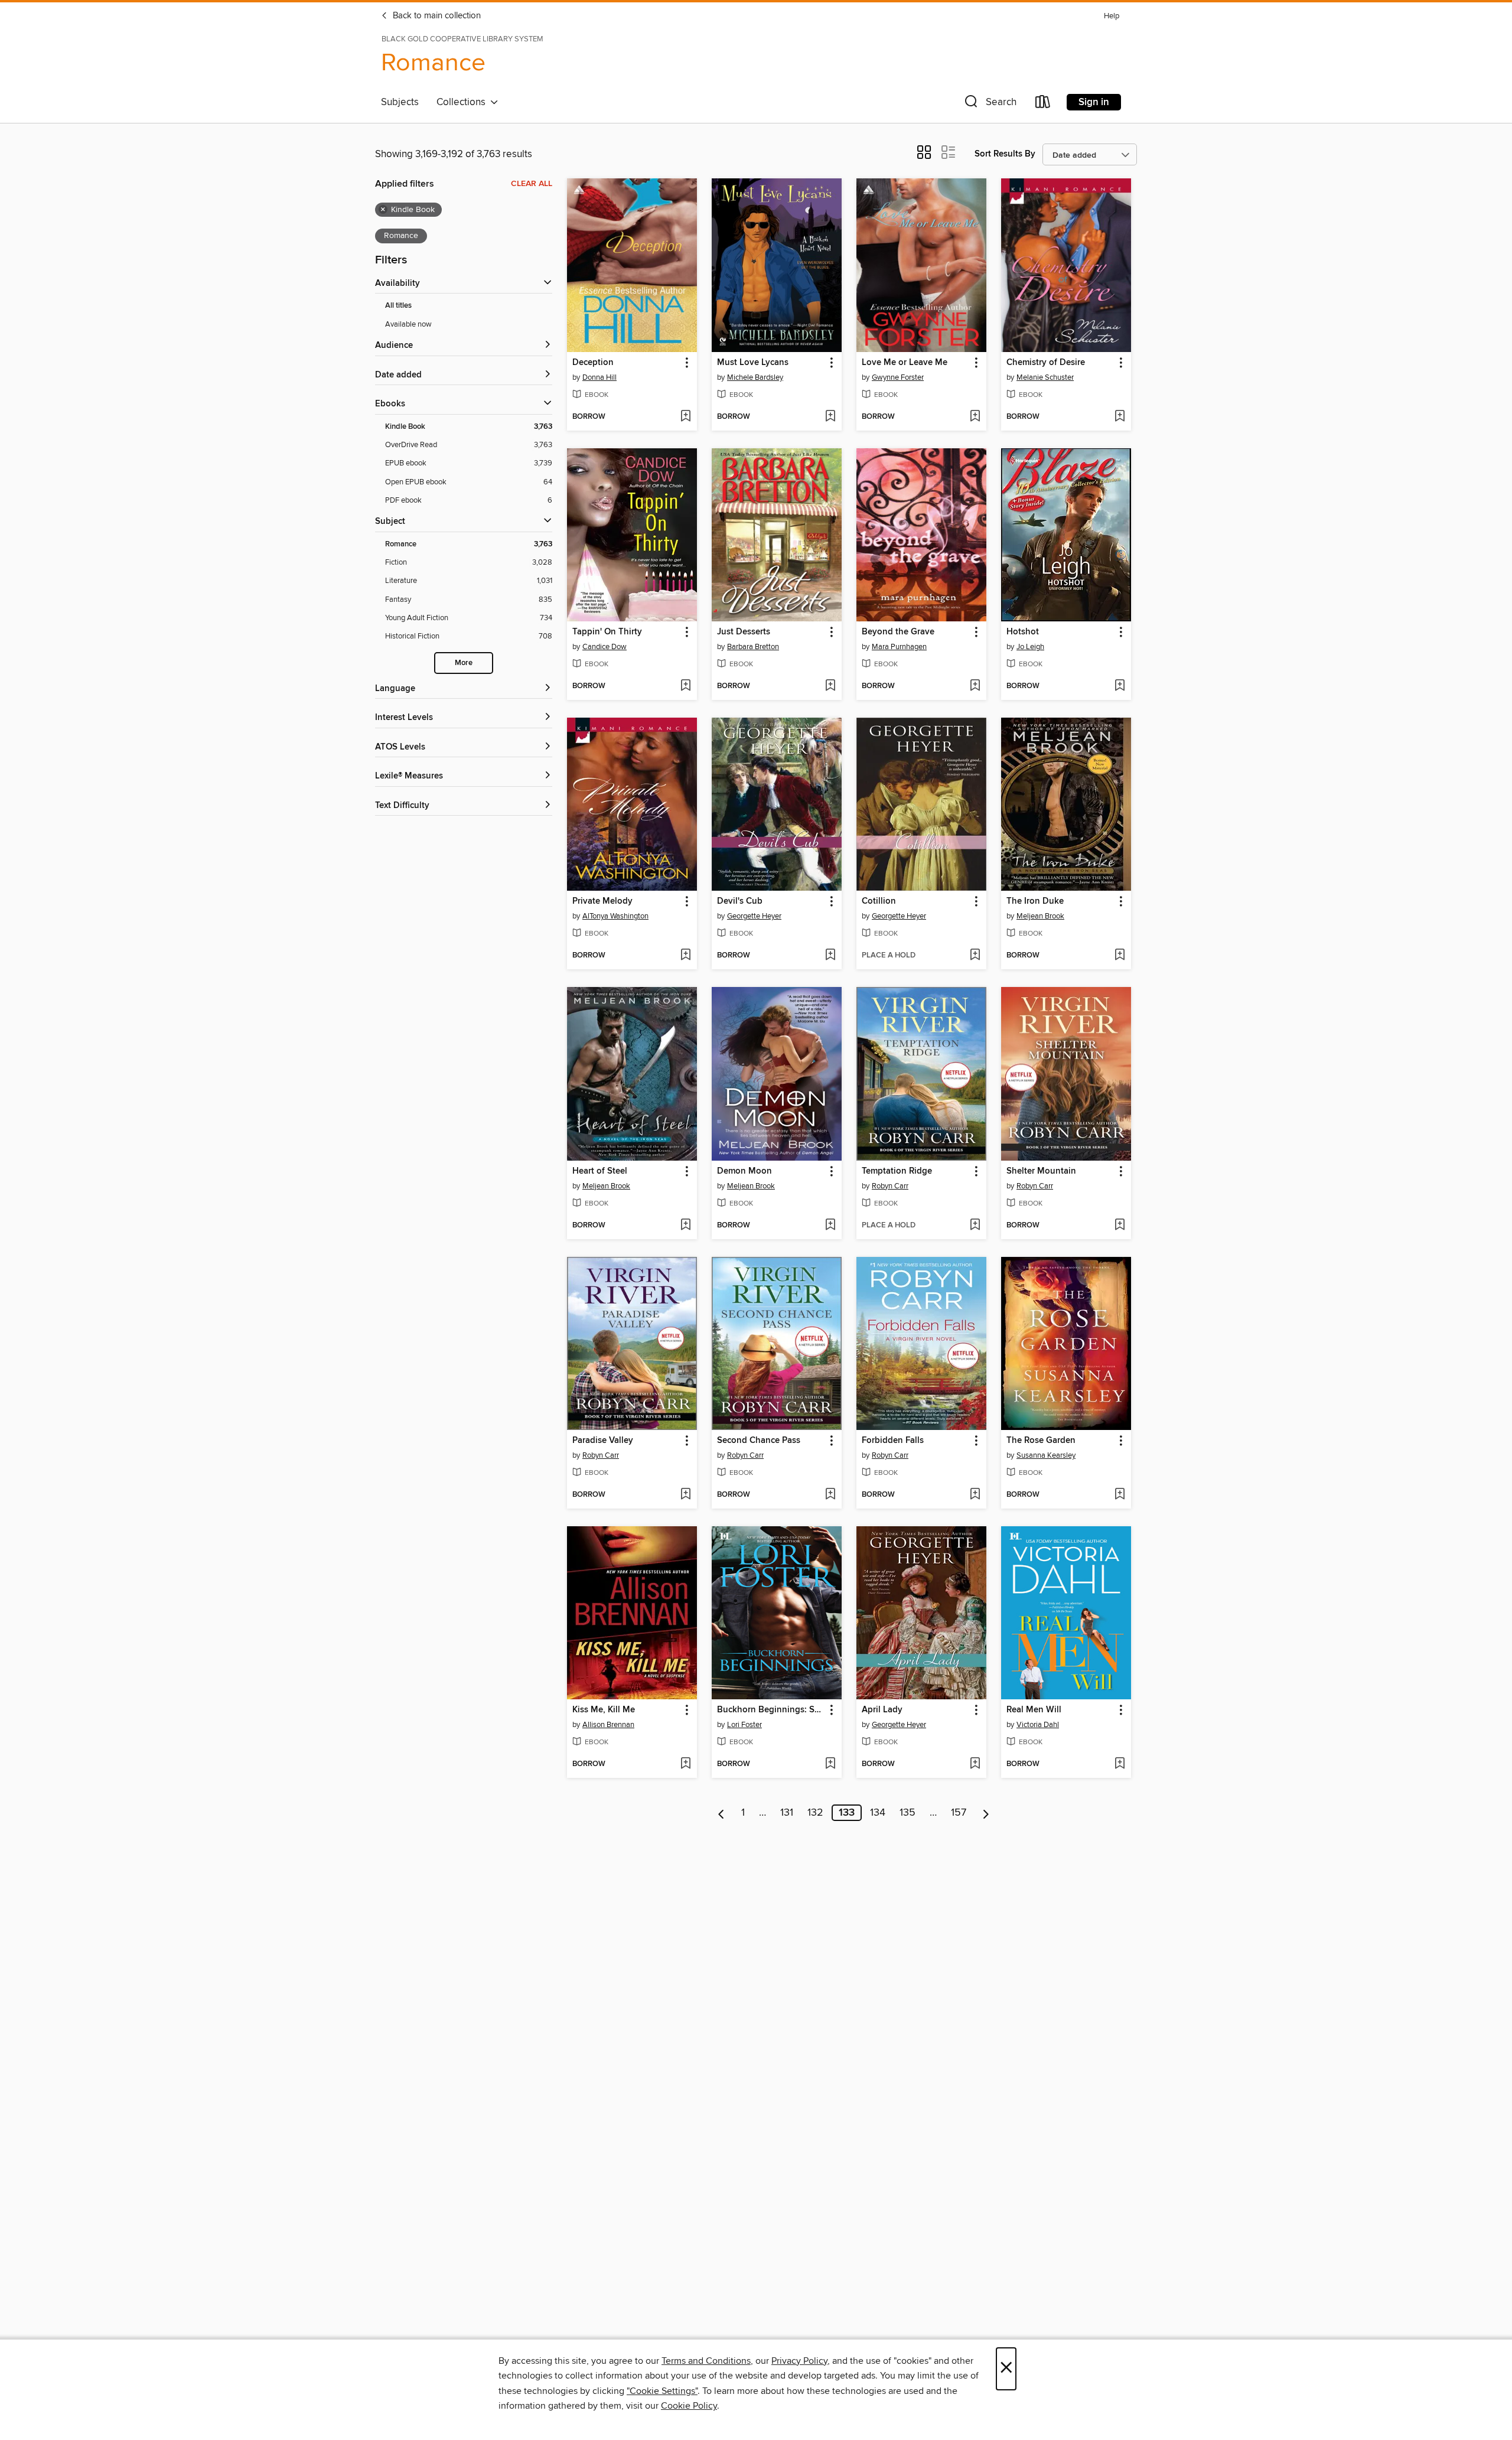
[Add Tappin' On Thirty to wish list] (685, 686)
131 (787, 1813)
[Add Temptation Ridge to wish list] (975, 1226)
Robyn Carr (890, 1186)
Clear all (532, 184)
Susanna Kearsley (1046, 1455)
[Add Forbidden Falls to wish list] (975, 1495)
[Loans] (1043, 104)
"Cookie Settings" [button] (662, 2391)
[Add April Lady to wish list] (975, 1764)
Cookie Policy (689, 2406)
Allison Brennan (608, 1725)
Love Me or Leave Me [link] (905, 363)
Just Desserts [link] (744, 632)
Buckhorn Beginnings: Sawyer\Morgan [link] (771, 1710)
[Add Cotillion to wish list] (975, 956)
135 (907, 1813)
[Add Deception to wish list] (685, 417)
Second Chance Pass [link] (759, 1441)
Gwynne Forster (898, 377)
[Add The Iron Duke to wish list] (1120, 956)
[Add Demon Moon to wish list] (830, 1226)
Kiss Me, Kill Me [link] (604, 1710)
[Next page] (986, 1813)
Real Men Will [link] (1034, 1710)
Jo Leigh (1030, 647)
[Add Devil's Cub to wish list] (830, 956)
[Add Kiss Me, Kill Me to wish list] (685, 1764)
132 (815, 1813)
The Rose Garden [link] (1041, 1441)
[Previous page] (721, 1813)
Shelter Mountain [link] (1041, 1171)
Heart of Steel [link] (600, 1171)
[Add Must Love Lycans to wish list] (830, 417)
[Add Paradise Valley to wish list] (685, 1495)
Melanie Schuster (1045, 377)
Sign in (1094, 102)
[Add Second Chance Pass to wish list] (830, 1495)
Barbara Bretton (753, 647)
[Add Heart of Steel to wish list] (685, 1226)
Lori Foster (744, 1725)
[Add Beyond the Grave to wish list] (975, 686)
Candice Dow (605, 647)
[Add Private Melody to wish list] (685, 956)
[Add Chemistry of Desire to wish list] (1120, 417)
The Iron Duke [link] (1035, 901)
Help (1112, 16)
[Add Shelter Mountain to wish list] (1120, 1226)
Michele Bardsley (755, 377)
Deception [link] (593, 363)
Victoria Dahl (1038, 1725)
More (464, 663)
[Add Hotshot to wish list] (1120, 686)
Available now (408, 324)
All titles (398, 306)
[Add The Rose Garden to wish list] (1120, 1495)
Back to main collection (436, 16)
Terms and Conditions (706, 2361)
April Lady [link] (882, 1710)
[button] (989, 104)
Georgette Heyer (754, 916)
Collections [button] (463, 102)
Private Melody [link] (602, 901)
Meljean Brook (1040, 916)
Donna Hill (599, 377)
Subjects (400, 102)
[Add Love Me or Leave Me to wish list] (975, 417)
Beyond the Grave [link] (898, 632)
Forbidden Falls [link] (893, 1441)
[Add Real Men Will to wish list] (1120, 1764)
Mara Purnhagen (899, 647)
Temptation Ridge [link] (897, 1171)
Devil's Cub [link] (740, 901)
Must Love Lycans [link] (753, 363)
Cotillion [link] (879, 901)
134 (878, 1813)
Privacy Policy (799, 2361)
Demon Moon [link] (744, 1171)
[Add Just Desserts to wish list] (830, 686)
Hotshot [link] (1023, 632)
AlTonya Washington (615, 916)
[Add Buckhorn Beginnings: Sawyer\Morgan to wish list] (830, 1764)
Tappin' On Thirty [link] (607, 632)
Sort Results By (1005, 154)
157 (959, 1813)
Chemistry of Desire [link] (1046, 363)
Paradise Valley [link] (603, 1441)
